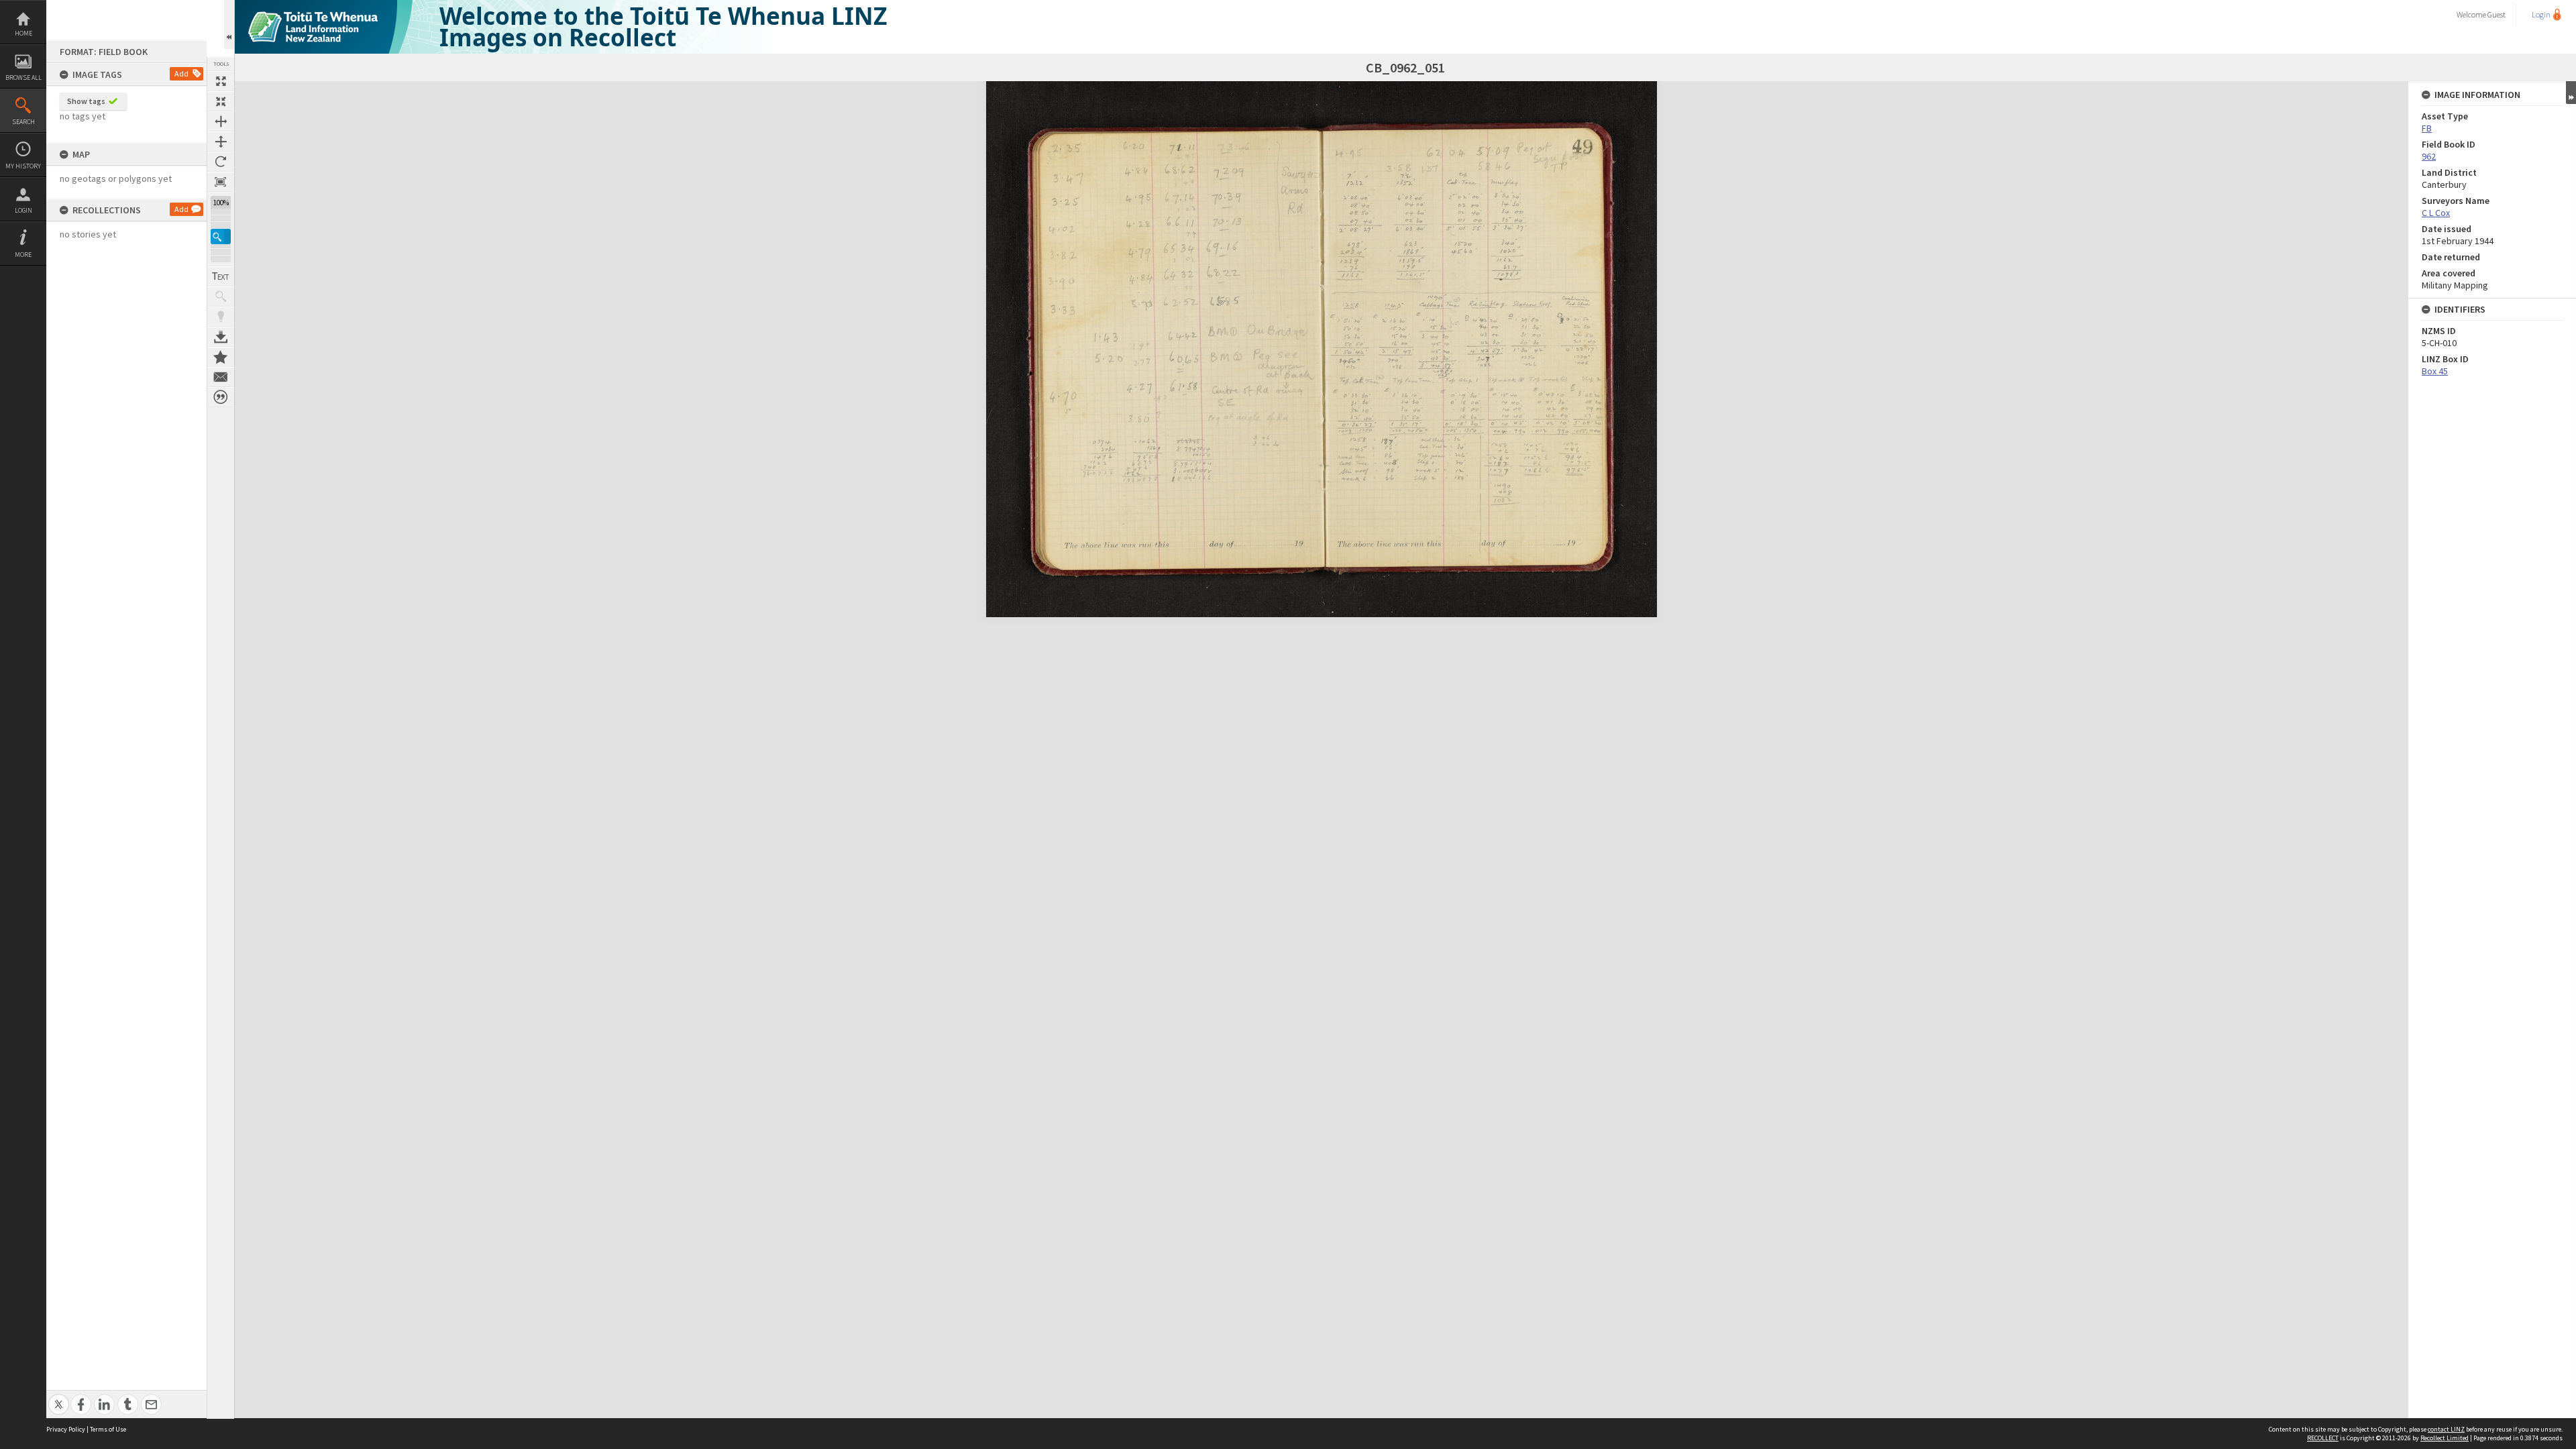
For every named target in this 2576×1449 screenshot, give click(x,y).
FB (2427, 128)
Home (23, 33)
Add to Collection (221, 357)
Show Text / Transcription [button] (221, 276)
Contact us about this (221, 377)
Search (23, 122)
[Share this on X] (59, 1397)
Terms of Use (108, 1429)
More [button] (23, 255)
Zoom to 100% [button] (221, 182)
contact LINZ (2446, 1429)
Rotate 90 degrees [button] (221, 162)
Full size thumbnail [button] (221, 81)
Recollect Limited (2445, 1438)
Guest (2497, 14)
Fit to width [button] (221, 121)
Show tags (86, 101)
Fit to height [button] (221, 142)
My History (23, 166)
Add (181, 73)
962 (2429, 156)
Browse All (23, 77)
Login (23, 210)
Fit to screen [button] (221, 101)
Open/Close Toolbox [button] (229, 24)
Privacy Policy (66, 1429)
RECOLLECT (2323, 1438)
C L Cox (2436, 213)
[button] (221, 236)
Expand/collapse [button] (2571, 93)
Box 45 (2435, 371)
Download (221, 337)
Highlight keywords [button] (221, 317)
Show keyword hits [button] (221, 297)
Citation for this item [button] (221, 397)
